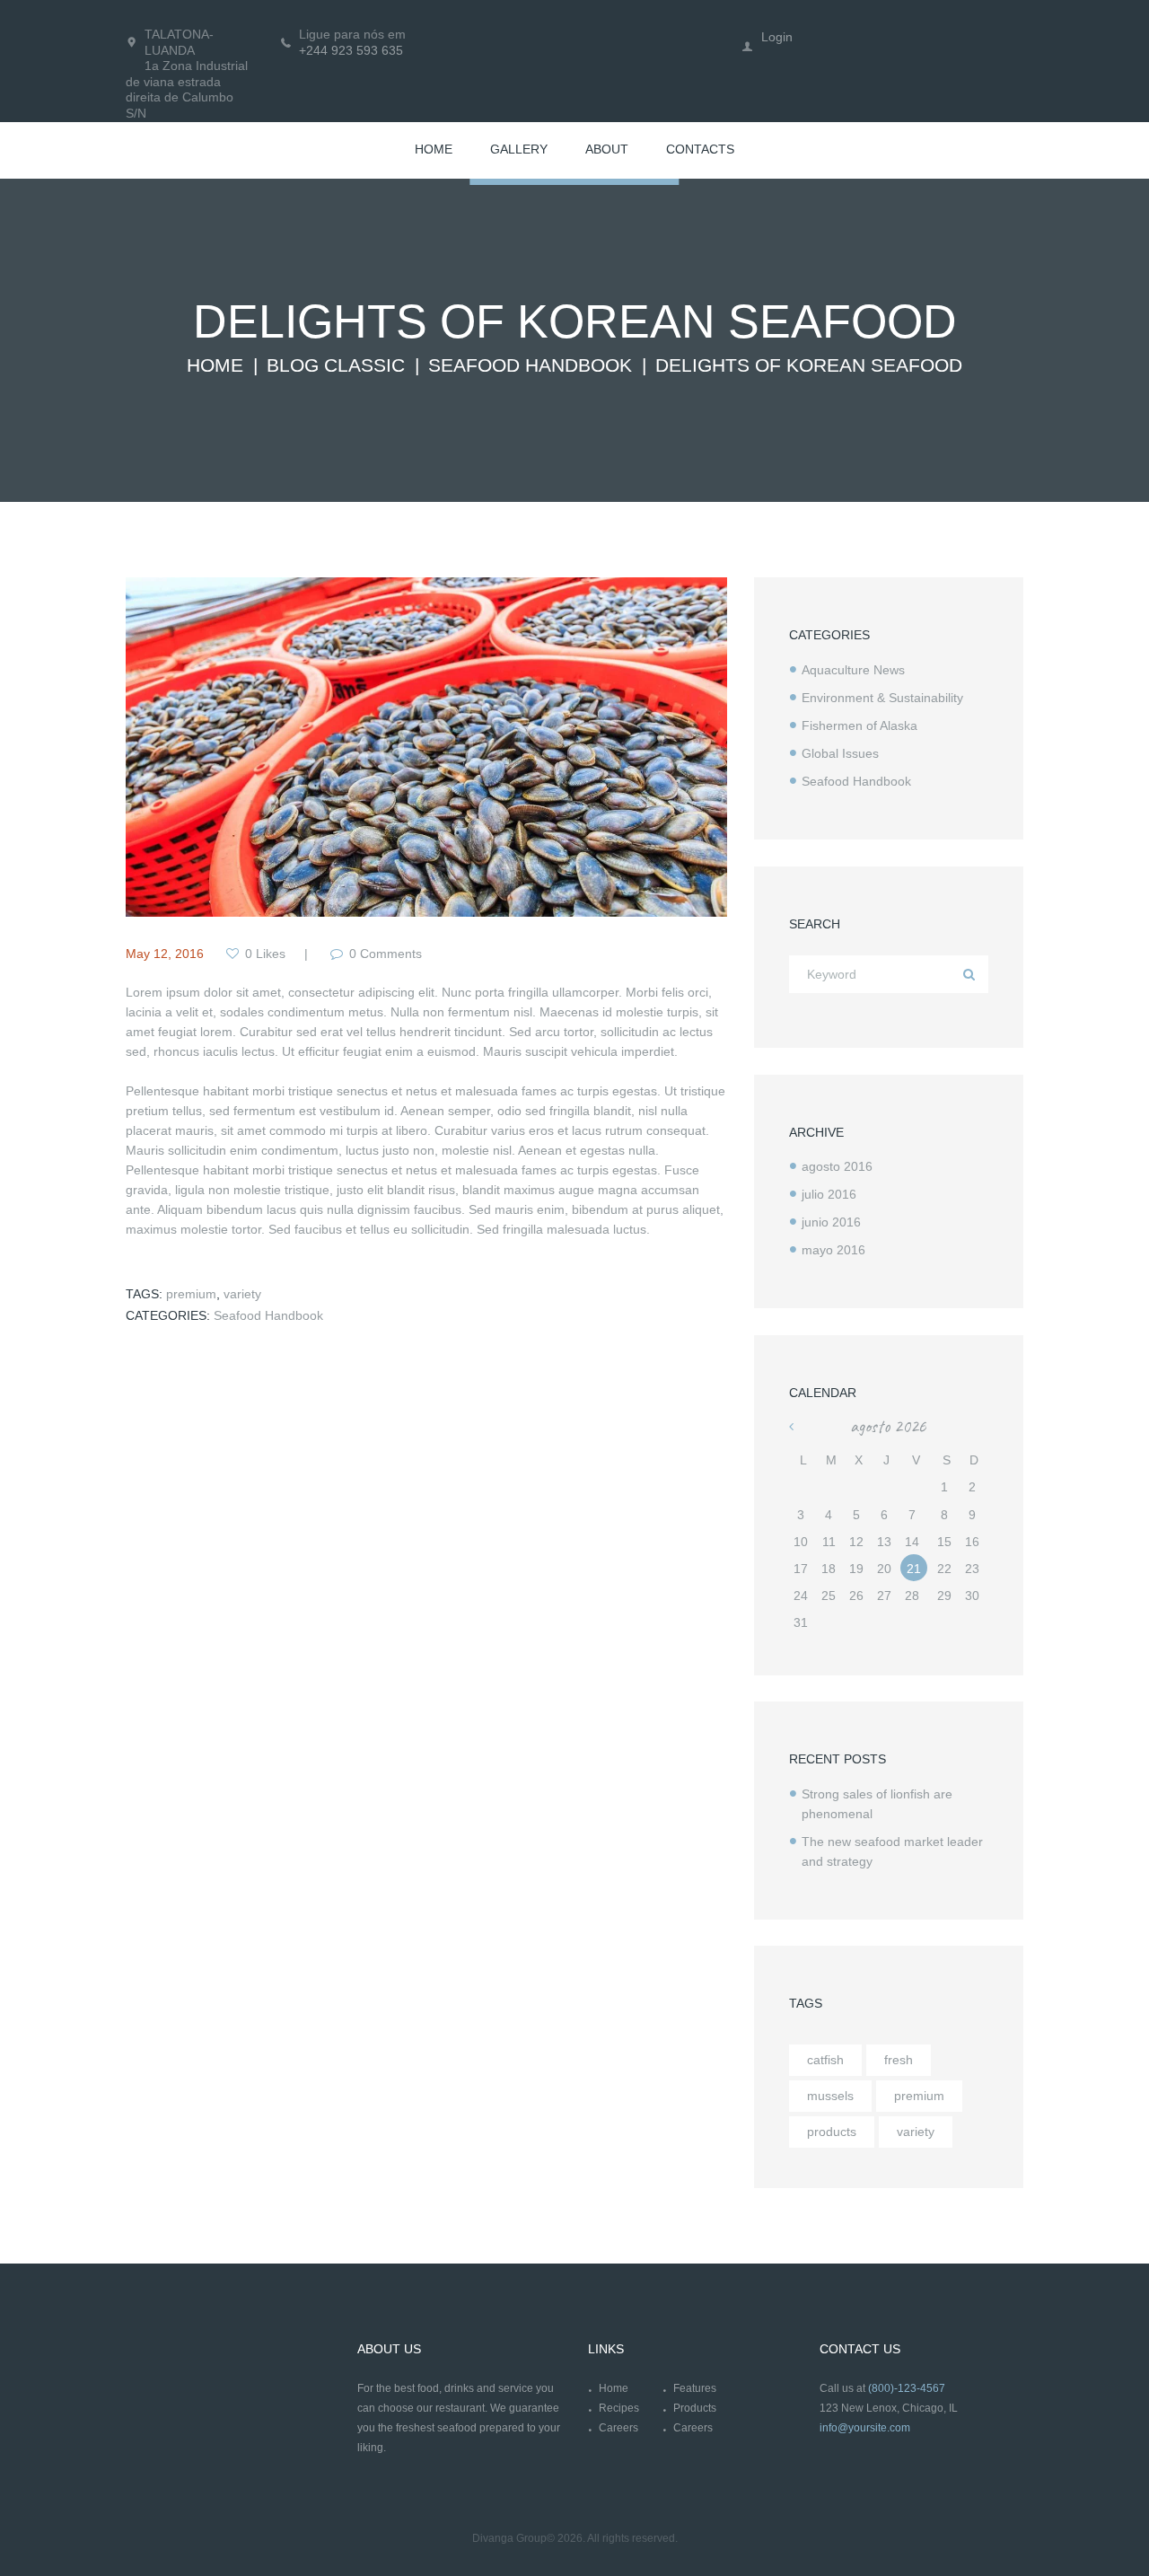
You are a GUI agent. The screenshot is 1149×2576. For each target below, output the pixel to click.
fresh (899, 2060)
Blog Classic (336, 365)
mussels (830, 2096)
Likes (265, 954)
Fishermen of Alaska (860, 725)
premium (191, 1294)
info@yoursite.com (865, 2428)
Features (695, 2388)
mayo (833, 1250)
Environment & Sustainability (882, 698)
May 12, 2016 (165, 954)
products (832, 2132)
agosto (837, 1166)
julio (829, 1194)
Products (695, 2408)
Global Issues (840, 753)
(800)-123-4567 (907, 2388)
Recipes (619, 2408)
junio (831, 1222)
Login (777, 37)
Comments (386, 954)
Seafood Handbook (530, 365)
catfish (825, 2060)
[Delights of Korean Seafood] (426, 747)
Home (215, 365)
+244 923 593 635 (351, 50)
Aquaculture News (853, 670)
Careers (618, 2428)
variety (242, 1294)
